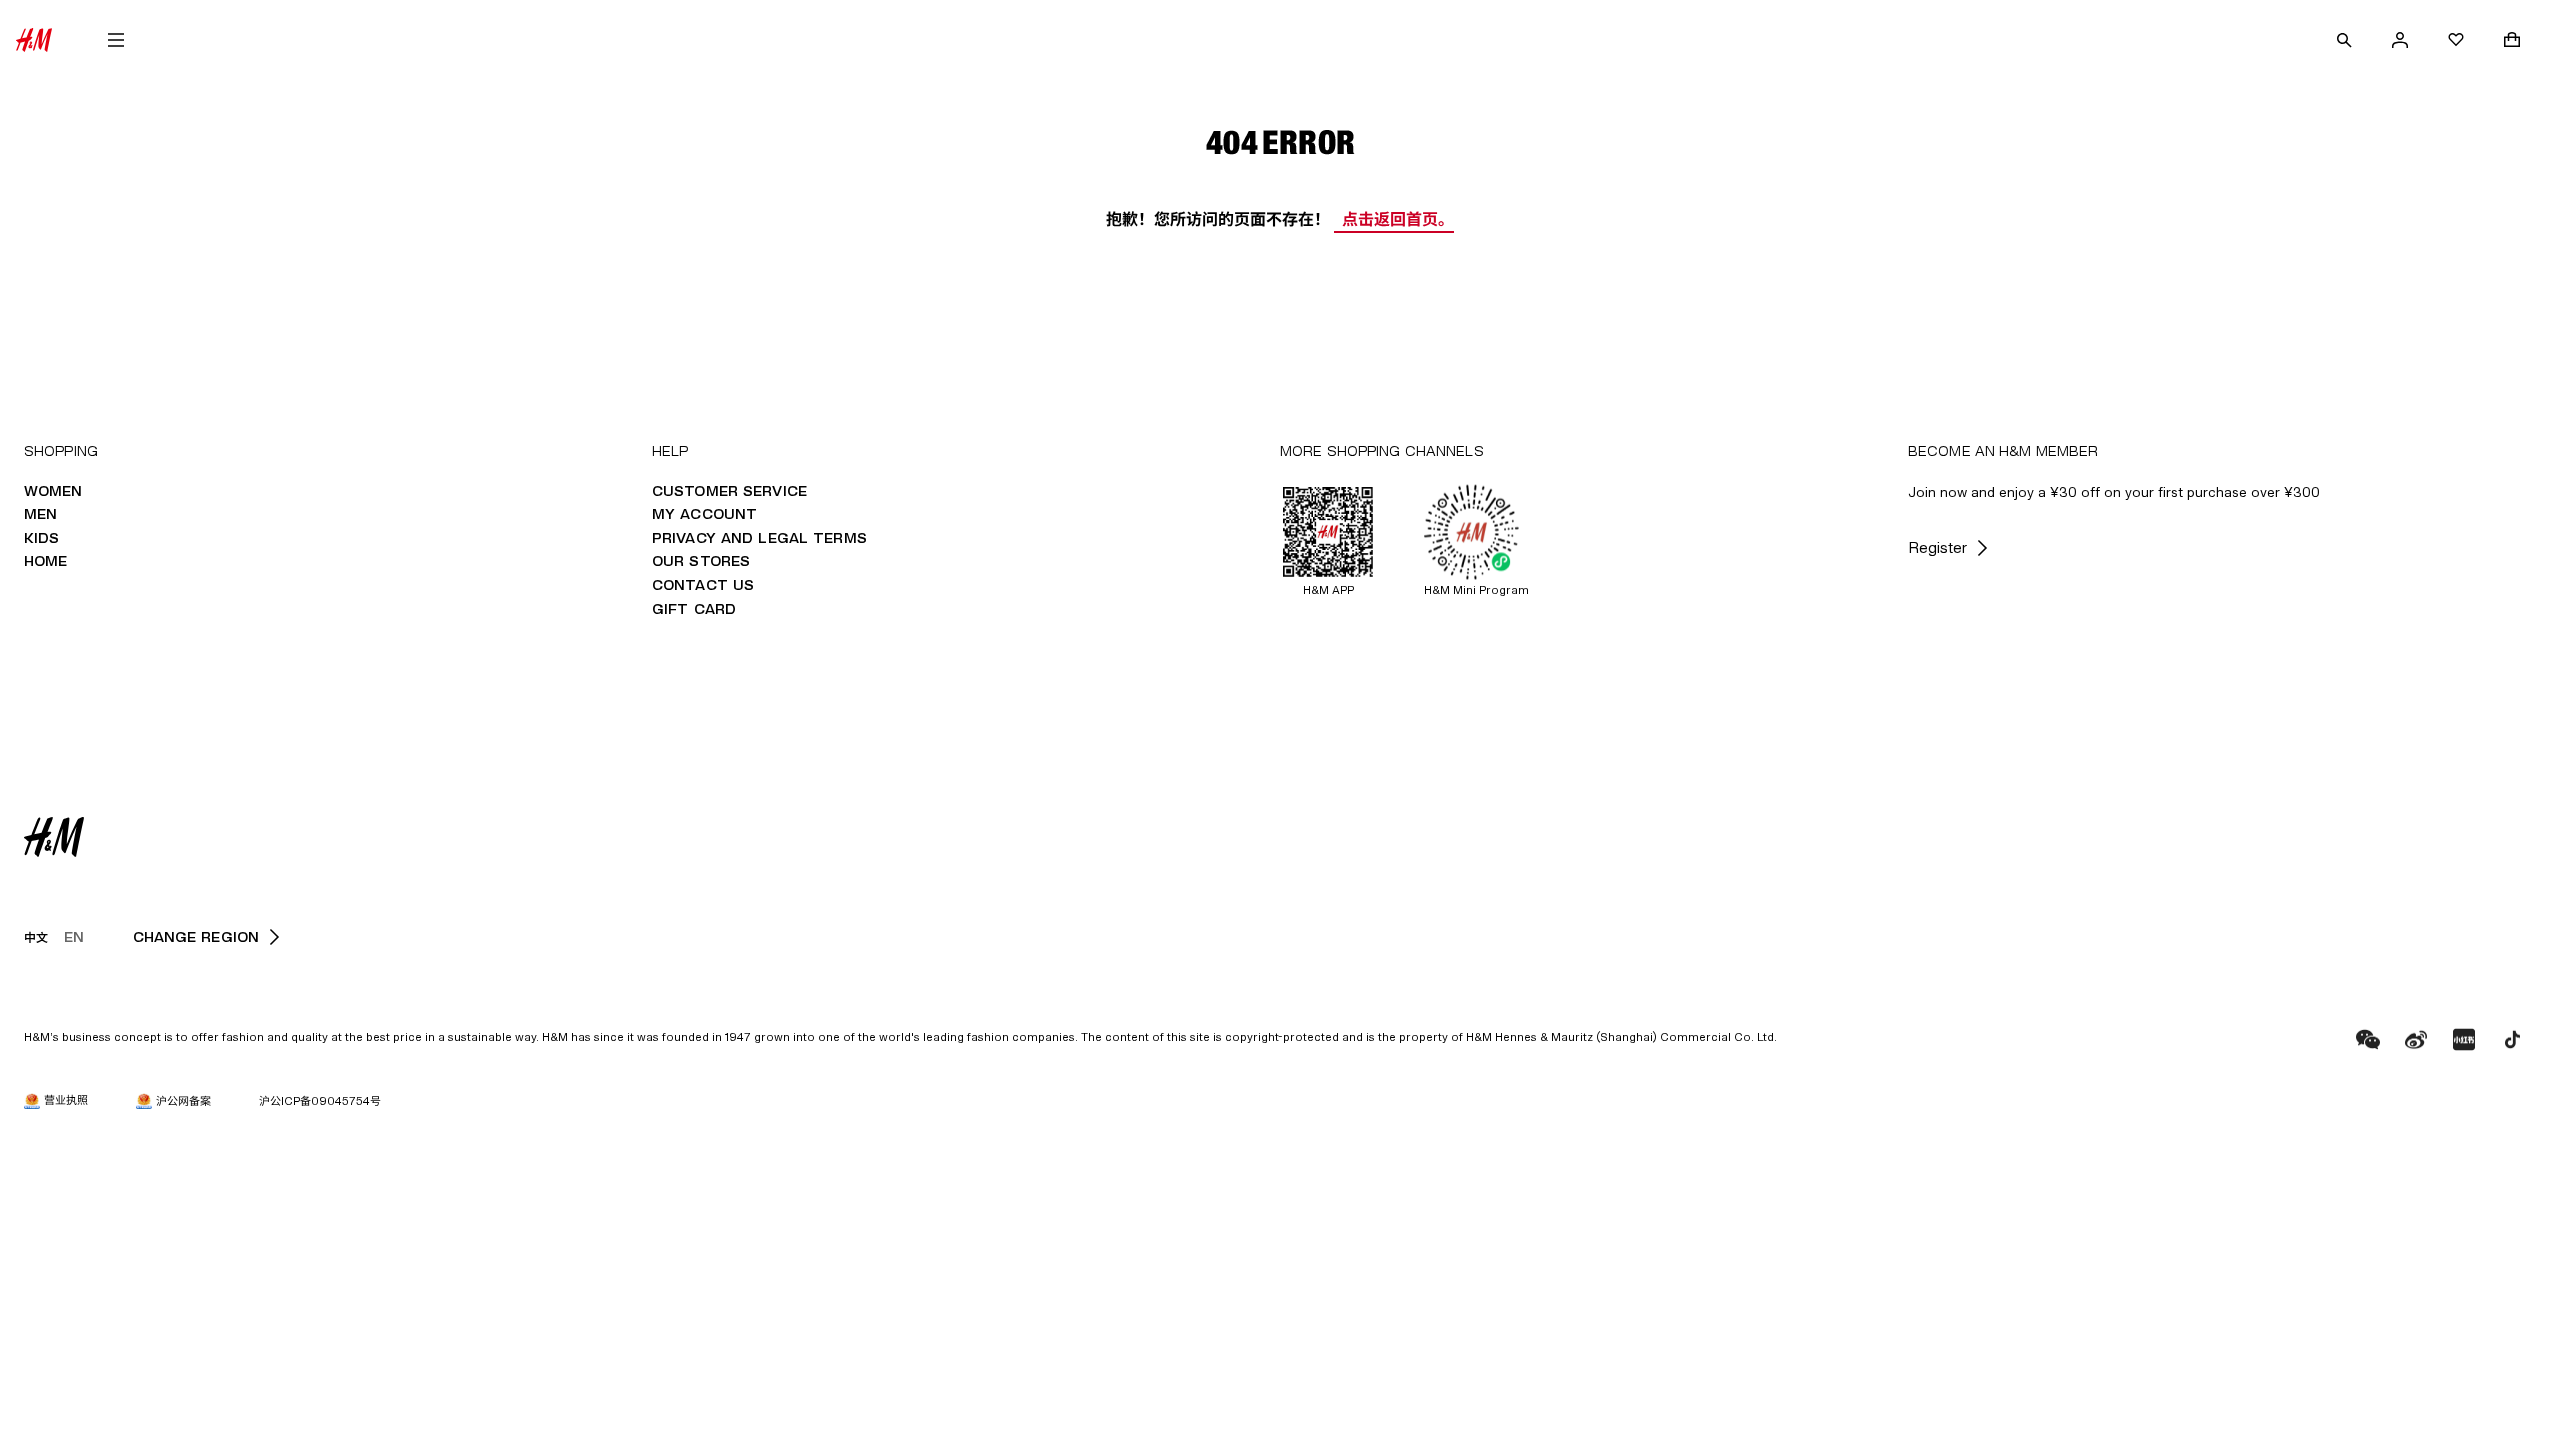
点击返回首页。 (1398, 219)
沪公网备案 (183, 1100)
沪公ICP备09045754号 (320, 1100)
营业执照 (66, 1099)
